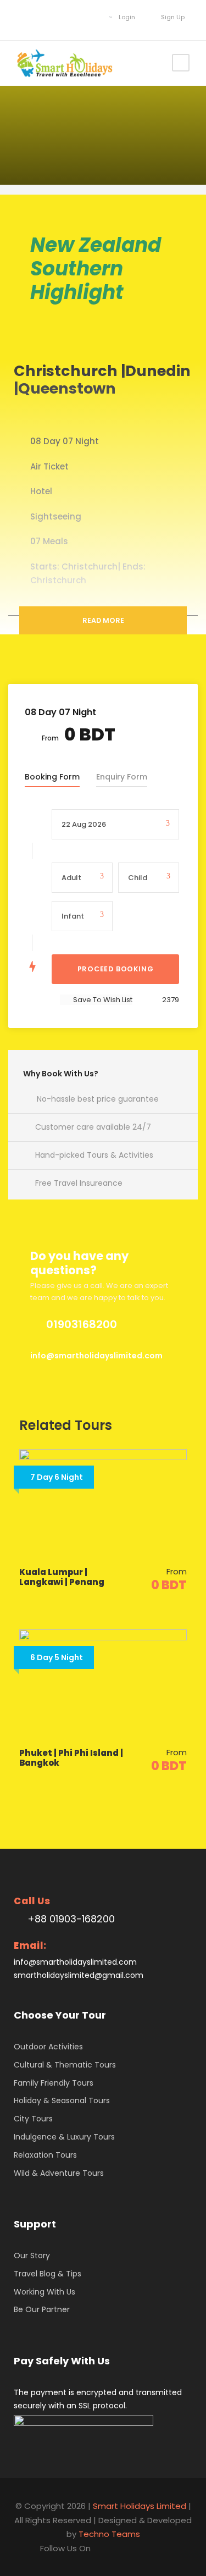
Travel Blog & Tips (48, 2274)
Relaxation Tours (45, 2155)
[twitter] (57, 17)
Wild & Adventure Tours (59, 2173)
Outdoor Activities (48, 2047)
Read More (103, 620)
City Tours (33, 2119)
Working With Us (44, 2292)
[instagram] (90, 17)
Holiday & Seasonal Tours (62, 2100)
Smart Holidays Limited (140, 2506)
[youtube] (73, 17)
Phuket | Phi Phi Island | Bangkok (71, 1758)
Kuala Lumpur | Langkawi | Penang (62, 1577)
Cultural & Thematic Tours (65, 2065)
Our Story (32, 2256)
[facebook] (24, 17)
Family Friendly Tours (54, 2083)
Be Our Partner (42, 2309)
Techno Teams (109, 2534)
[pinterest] (40, 17)
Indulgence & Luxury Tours (64, 2137)
